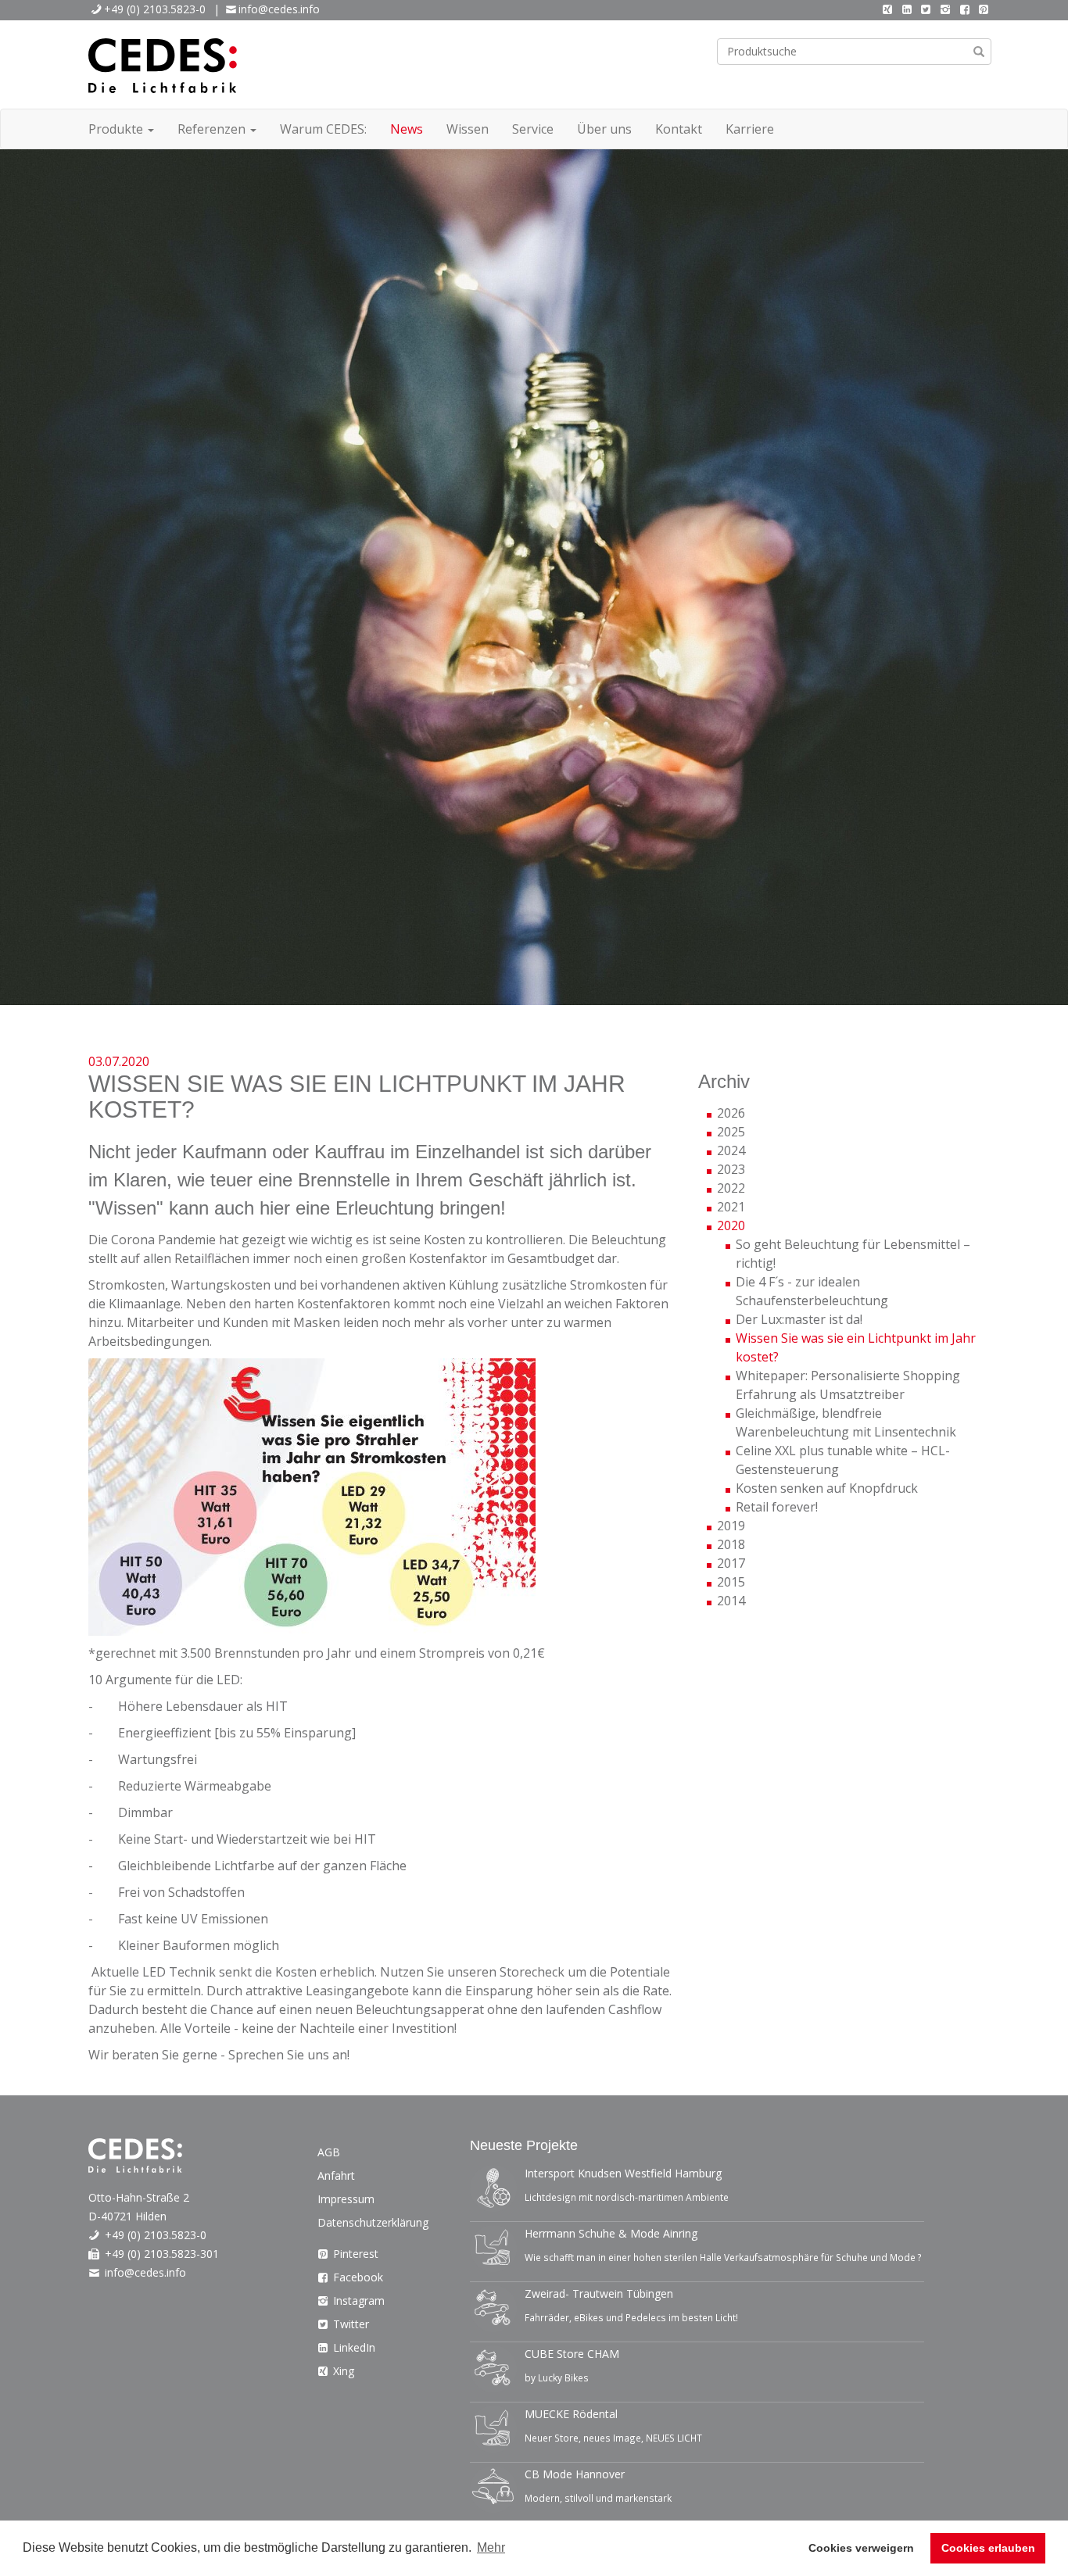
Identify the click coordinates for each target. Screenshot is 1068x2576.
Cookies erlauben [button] (988, 2548)
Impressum (346, 2199)
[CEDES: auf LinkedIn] (907, 9)
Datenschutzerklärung (373, 2222)
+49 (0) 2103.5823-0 (155, 9)
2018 (731, 1544)
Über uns (604, 129)
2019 (731, 1526)
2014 (731, 1601)
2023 (731, 1169)
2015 (731, 1582)
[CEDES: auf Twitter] (926, 9)
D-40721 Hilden (127, 2216)
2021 (731, 1207)
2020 (731, 1225)
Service (533, 129)
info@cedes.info (279, 9)
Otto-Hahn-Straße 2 (139, 2197)
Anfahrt (336, 2175)
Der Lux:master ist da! (799, 1319)
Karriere (750, 129)
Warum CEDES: (323, 129)
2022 (731, 1188)
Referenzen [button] (213, 129)
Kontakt (679, 129)
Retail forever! (777, 1507)
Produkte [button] (117, 129)
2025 (731, 1132)
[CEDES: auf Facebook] (965, 9)
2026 (731, 1113)
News (407, 129)
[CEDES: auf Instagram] (945, 9)
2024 (731, 1150)
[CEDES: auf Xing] (887, 9)
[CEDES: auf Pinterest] (984, 9)
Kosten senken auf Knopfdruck (827, 1488)
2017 (731, 1563)
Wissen (468, 129)
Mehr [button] (491, 2547)
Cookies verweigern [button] (861, 2548)
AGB (329, 2152)
